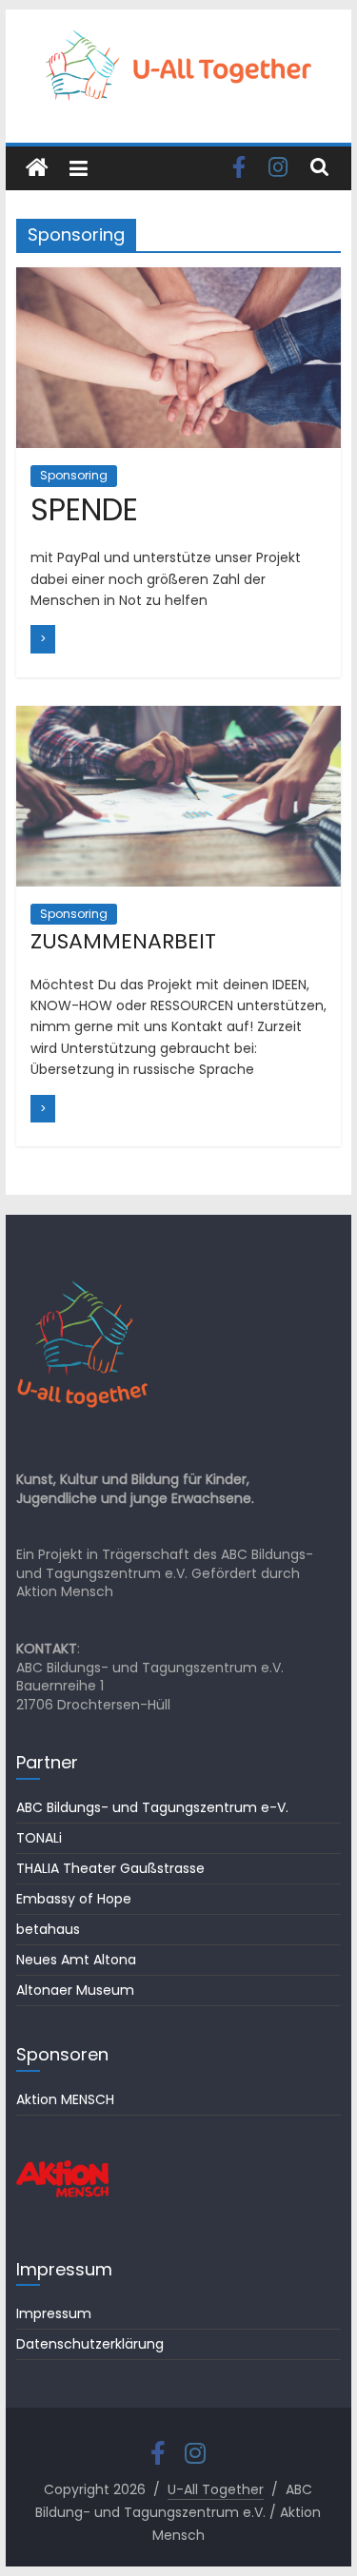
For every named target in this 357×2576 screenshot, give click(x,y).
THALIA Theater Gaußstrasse (110, 1868)
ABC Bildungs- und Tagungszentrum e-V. (152, 1807)
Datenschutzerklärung (90, 2344)
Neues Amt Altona (76, 1960)
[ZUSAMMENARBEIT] (179, 718)
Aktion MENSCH (65, 2099)
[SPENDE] (179, 279)
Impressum (54, 2313)
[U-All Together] (37, 168)
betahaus (48, 1929)
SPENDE (84, 509)
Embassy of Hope (74, 1899)
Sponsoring (74, 475)
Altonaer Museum (75, 1990)
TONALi (39, 1838)
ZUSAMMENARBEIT (123, 941)
